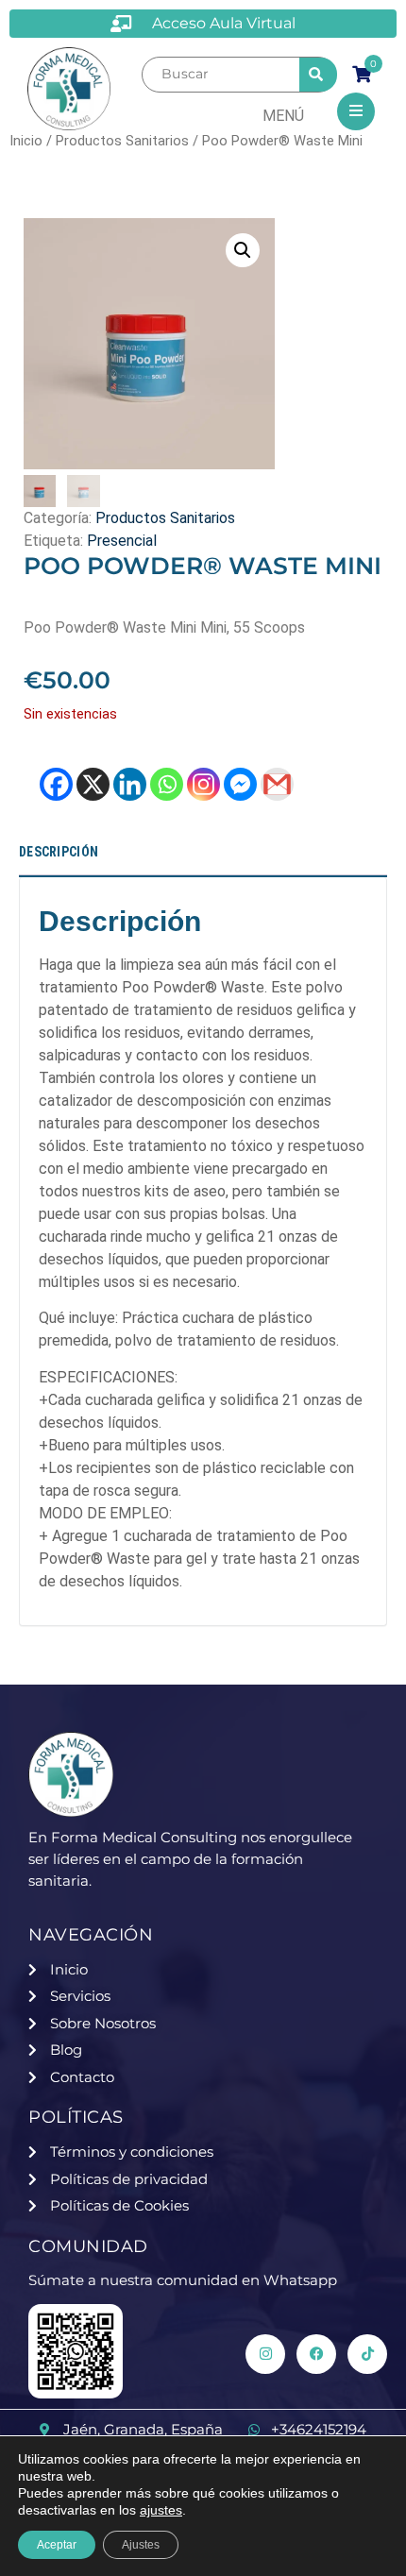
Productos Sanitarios (122, 141)
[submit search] (318, 75)
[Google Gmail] (277, 784)
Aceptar (57, 2545)
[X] (93, 784)
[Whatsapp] (167, 784)
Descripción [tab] (59, 852)
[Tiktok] (367, 2354)
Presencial (122, 541)
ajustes (161, 2510)
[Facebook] (56, 784)
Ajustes (141, 2545)
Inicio (26, 141)
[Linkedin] (130, 784)
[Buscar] (220, 74)
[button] (243, 250)
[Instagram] (203, 784)
